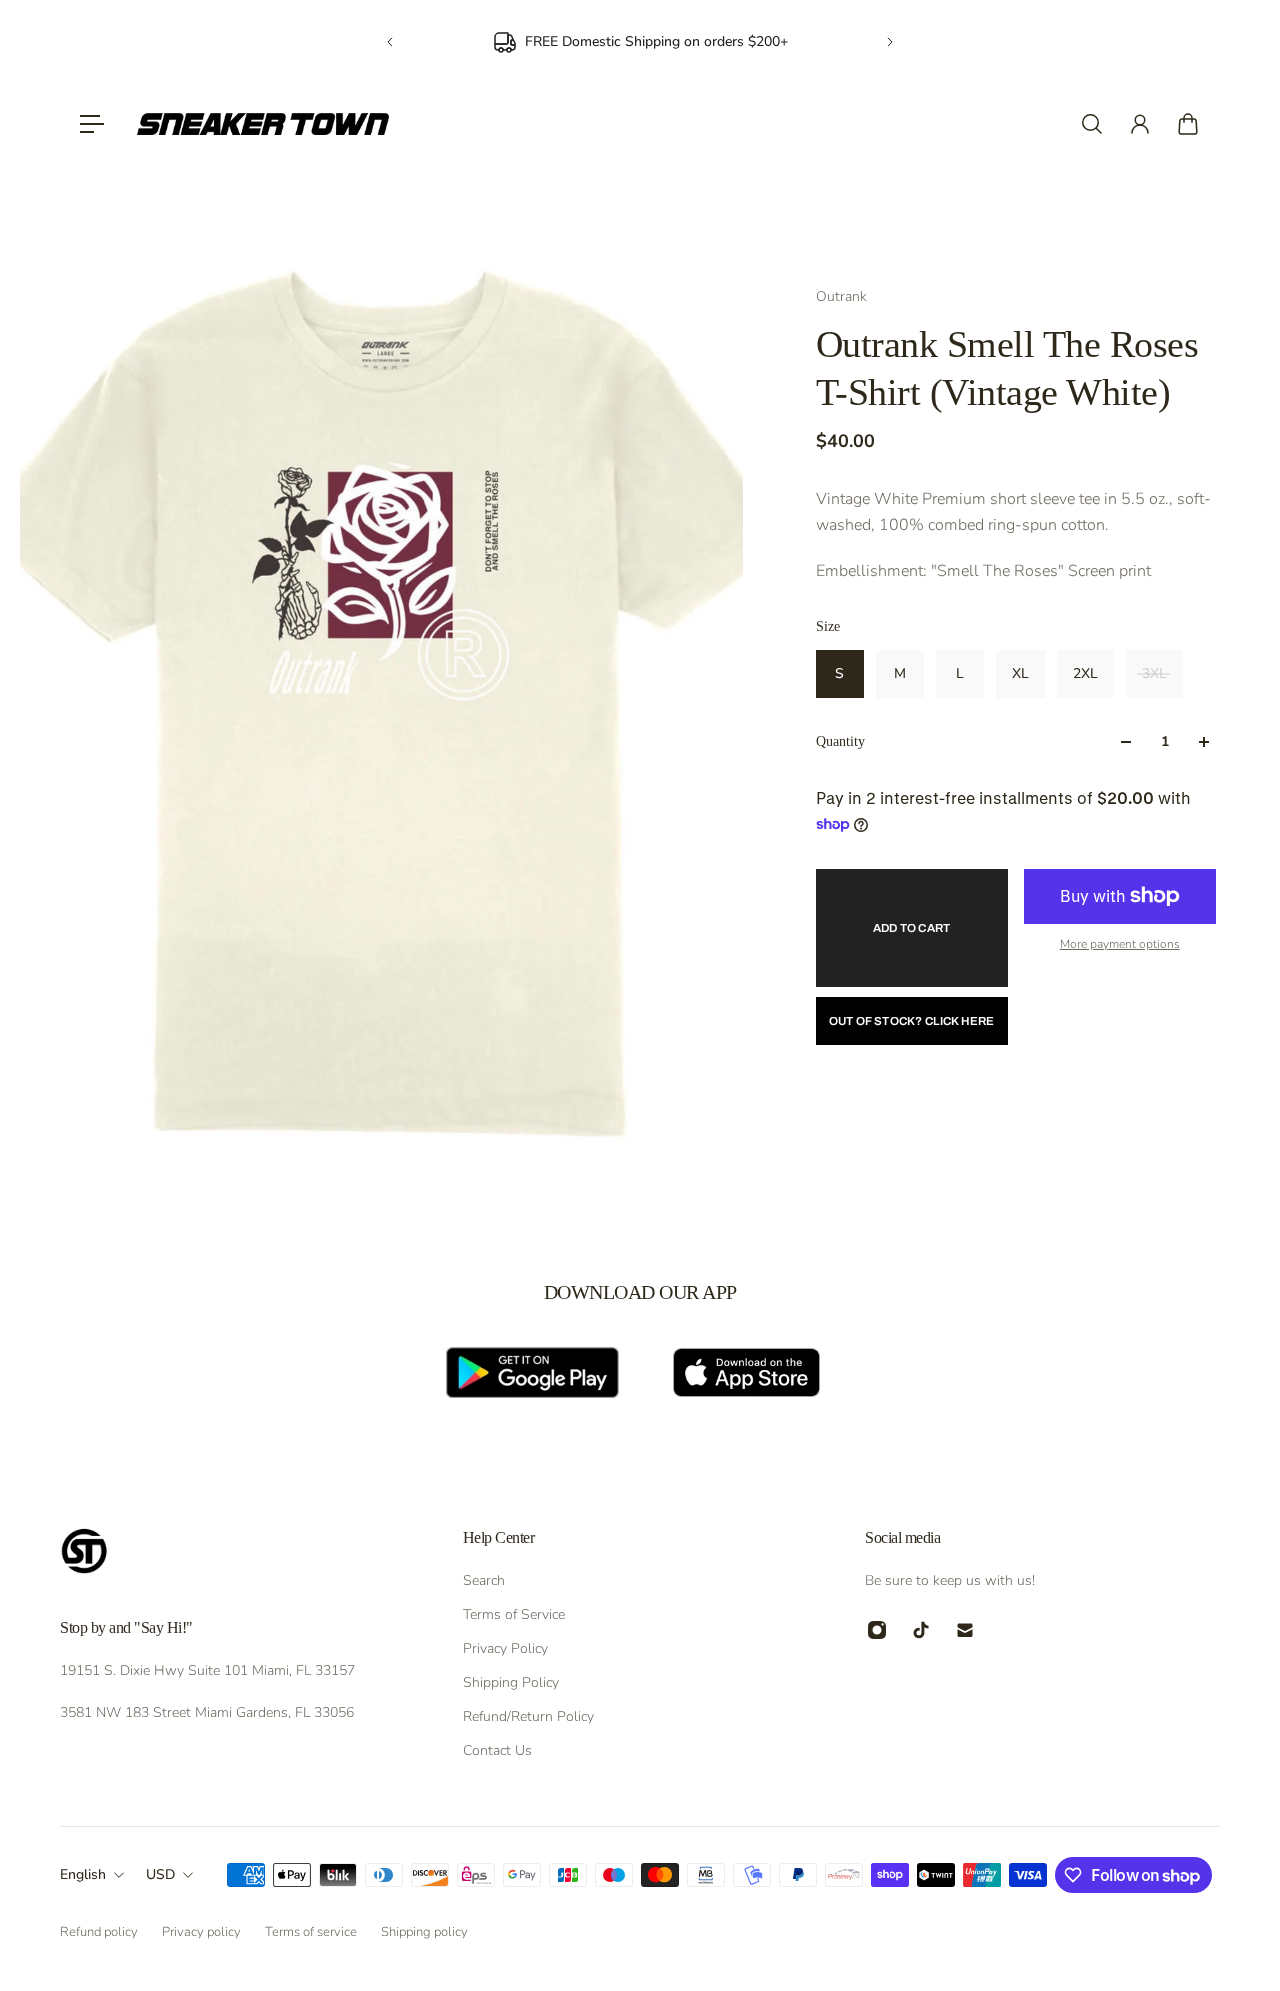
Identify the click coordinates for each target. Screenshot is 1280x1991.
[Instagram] (877, 1630)
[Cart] (1188, 124)
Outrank (841, 296)
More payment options (1120, 944)
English (83, 1874)
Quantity (840, 741)
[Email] (965, 1630)
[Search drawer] (1092, 124)
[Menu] (92, 124)
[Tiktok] (921, 1630)
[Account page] (1140, 124)
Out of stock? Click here (912, 1021)
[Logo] (263, 124)
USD (160, 1874)
